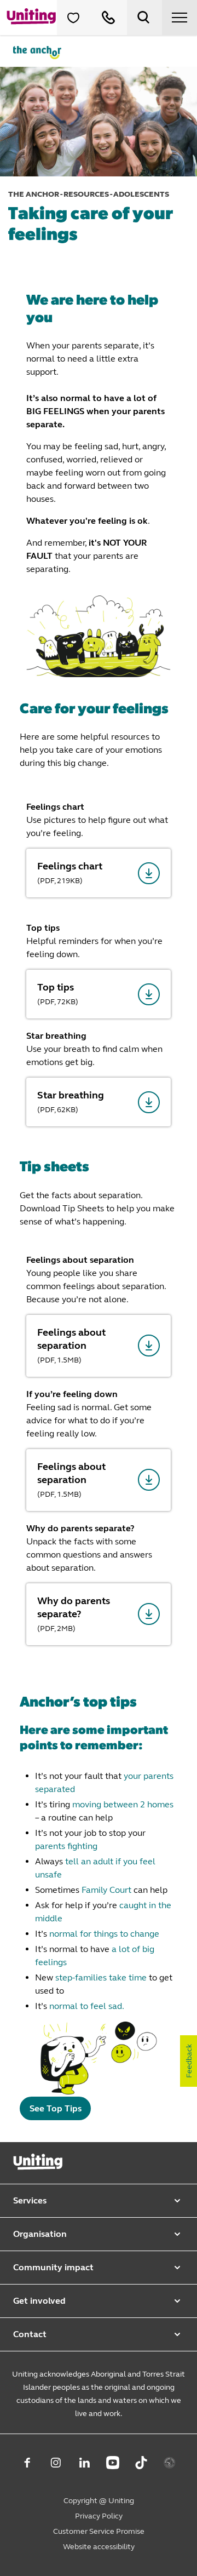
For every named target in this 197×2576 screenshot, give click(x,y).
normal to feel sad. (87, 2006)
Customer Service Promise (99, 2531)
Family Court (106, 1890)
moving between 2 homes (123, 1804)
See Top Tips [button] (56, 2108)
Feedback (189, 2061)
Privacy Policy (99, 2516)
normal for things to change (104, 1934)
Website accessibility (99, 2547)
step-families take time (101, 1977)
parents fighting (66, 1846)
